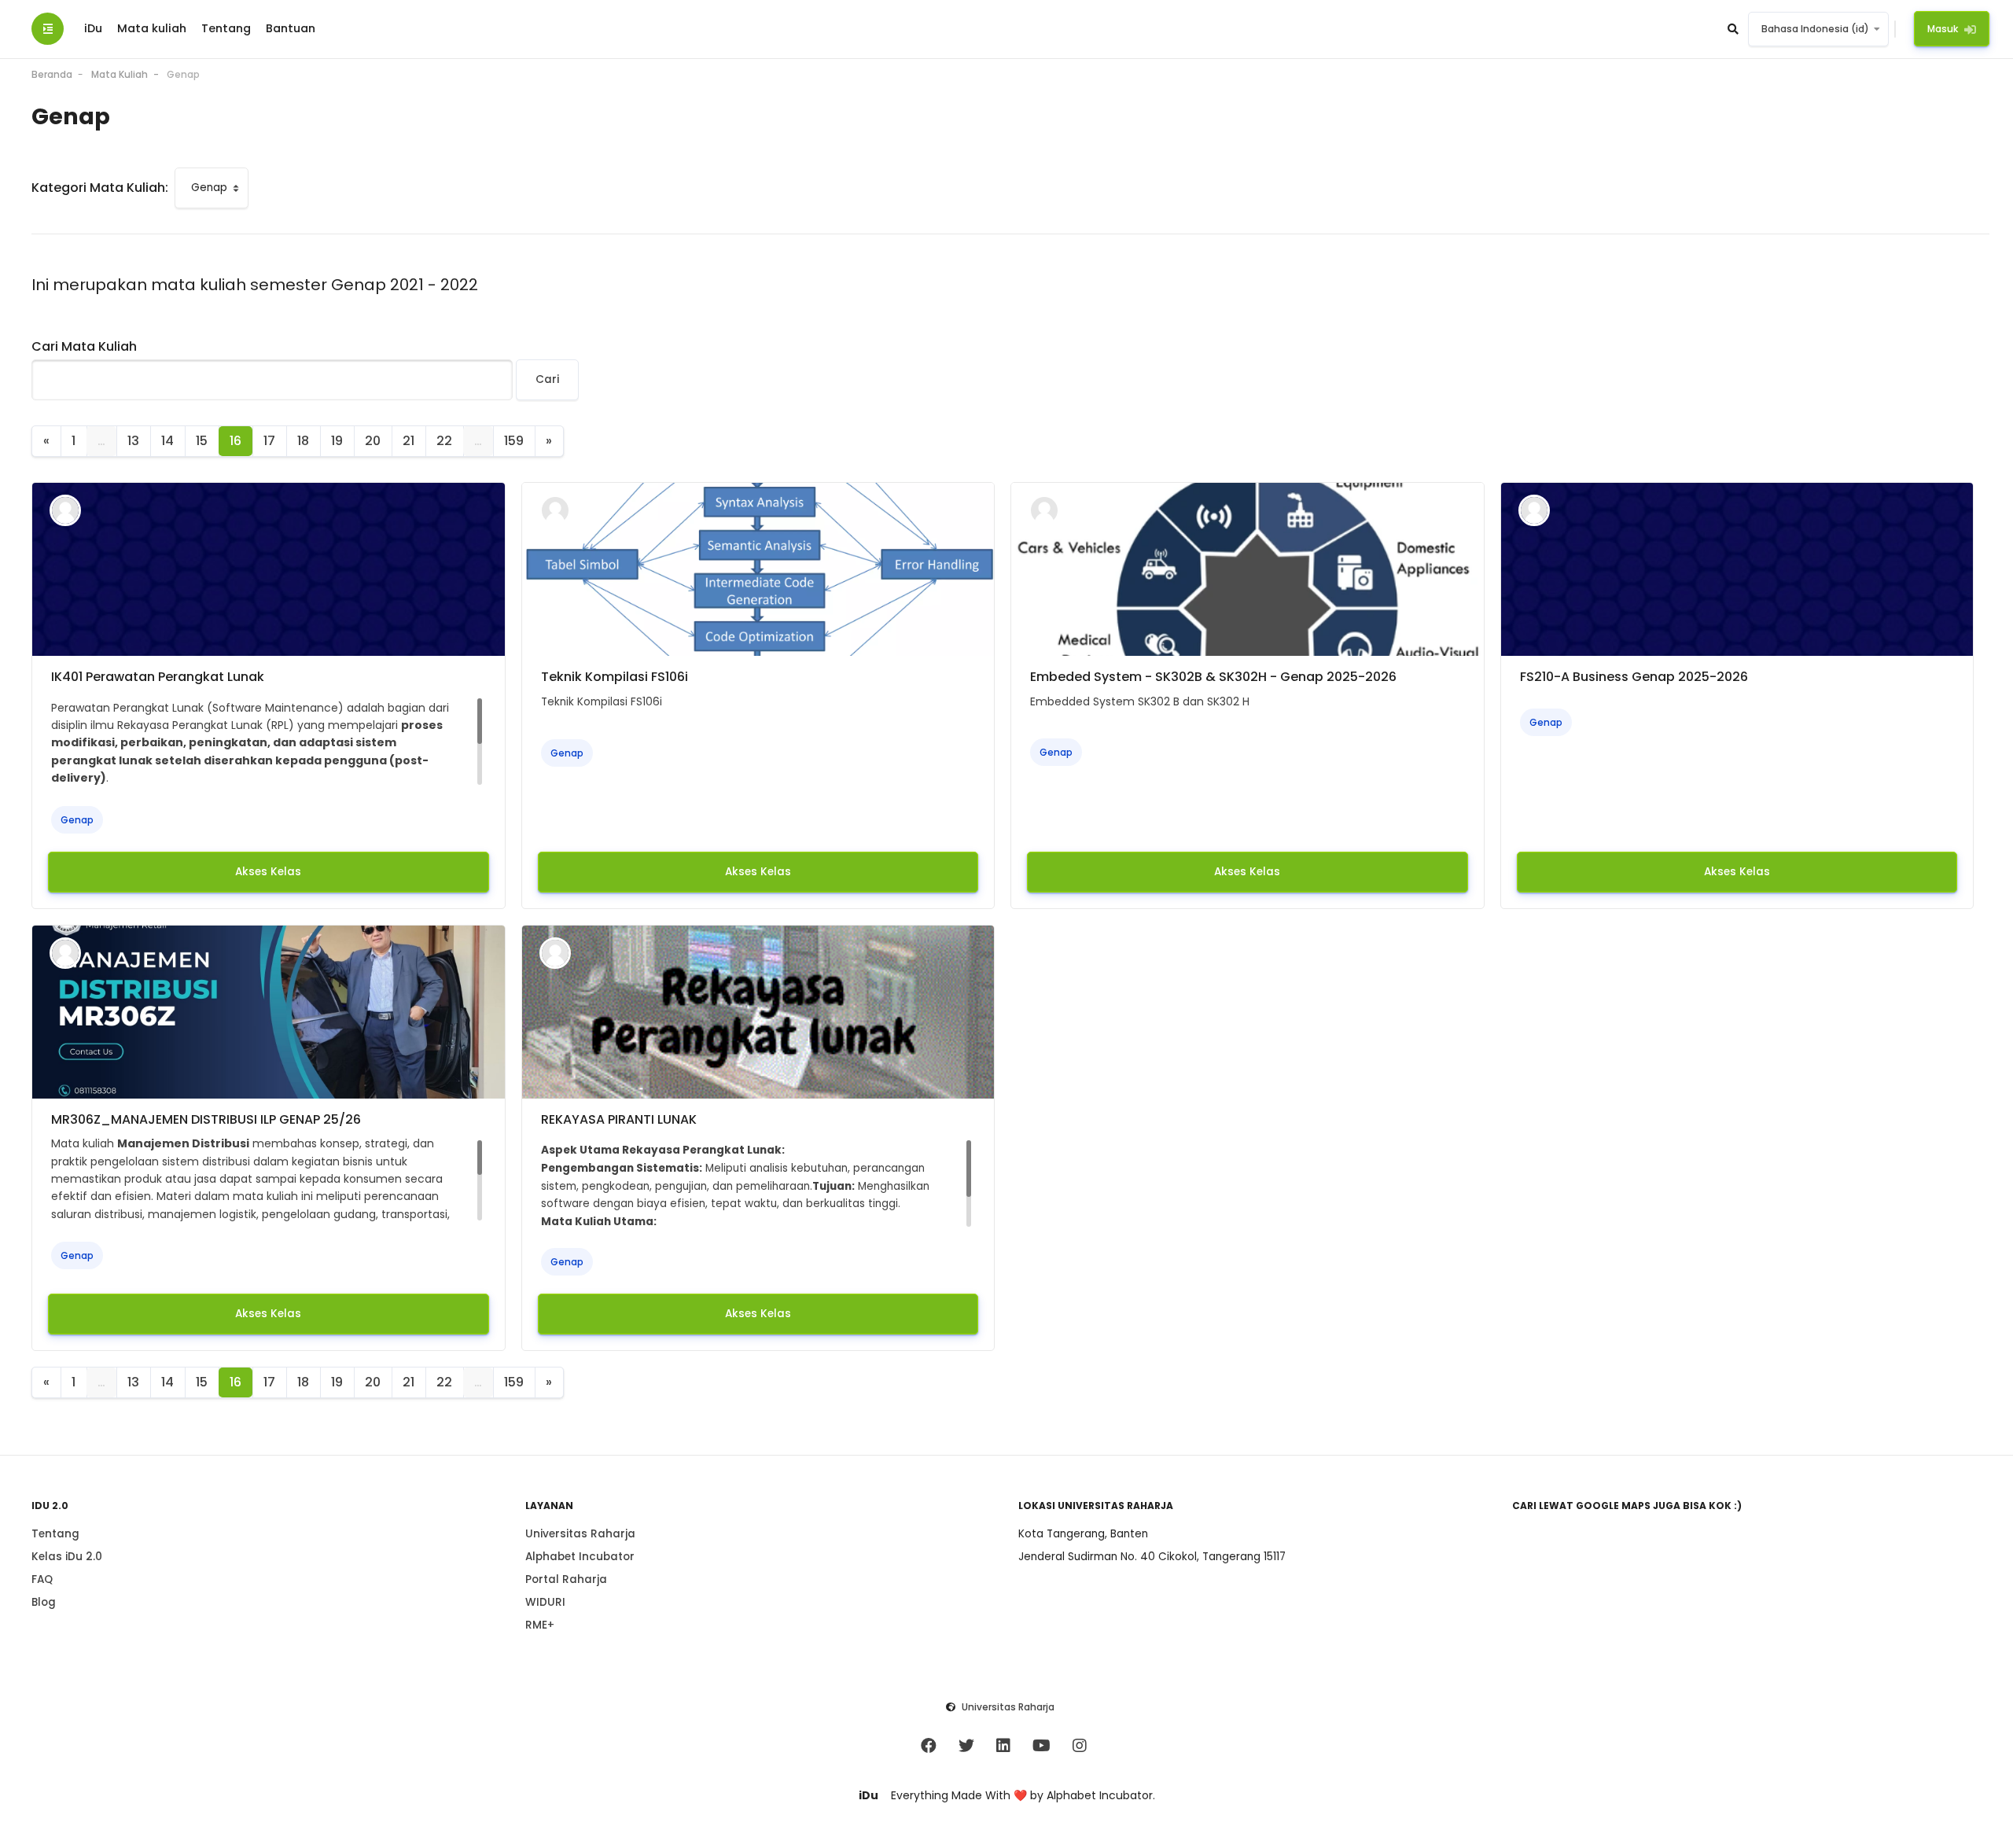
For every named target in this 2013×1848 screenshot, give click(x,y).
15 (202, 441)
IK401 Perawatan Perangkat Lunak (158, 677)
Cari (547, 379)
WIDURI (545, 1602)
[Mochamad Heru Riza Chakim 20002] (65, 952)
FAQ (42, 1579)
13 (133, 441)
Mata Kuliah (120, 74)
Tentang (226, 28)
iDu (93, 28)
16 (236, 441)
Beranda (52, 74)
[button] (1734, 29)
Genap (183, 74)
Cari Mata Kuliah (84, 346)
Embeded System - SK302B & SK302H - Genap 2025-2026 (1213, 677)
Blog (44, 1602)
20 (373, 441)
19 (337, 441)
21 (408, 441)
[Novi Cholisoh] (1534, 510)
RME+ (540, 1625)
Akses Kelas (268, 872)
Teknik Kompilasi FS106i (615, 677)
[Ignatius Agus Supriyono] (555, 510)
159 (514, 441)
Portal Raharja (566, 1579)
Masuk (1943, 29)
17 (269, 441)
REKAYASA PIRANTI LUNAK (619, 1119)
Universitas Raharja (580, 1534)
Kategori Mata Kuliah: (100, 188)
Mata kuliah (152, 28)
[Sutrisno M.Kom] (555, 952)
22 (444, 441)
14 (167, 441)
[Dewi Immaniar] (65, 510)
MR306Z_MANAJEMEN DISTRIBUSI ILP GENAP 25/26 (206, 1119)
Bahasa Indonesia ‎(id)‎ (1815, 29)
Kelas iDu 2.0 (67, 1557)
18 (303, 441)
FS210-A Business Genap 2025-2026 (1634, 677)
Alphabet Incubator (580, 1557)
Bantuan (291, 28)
